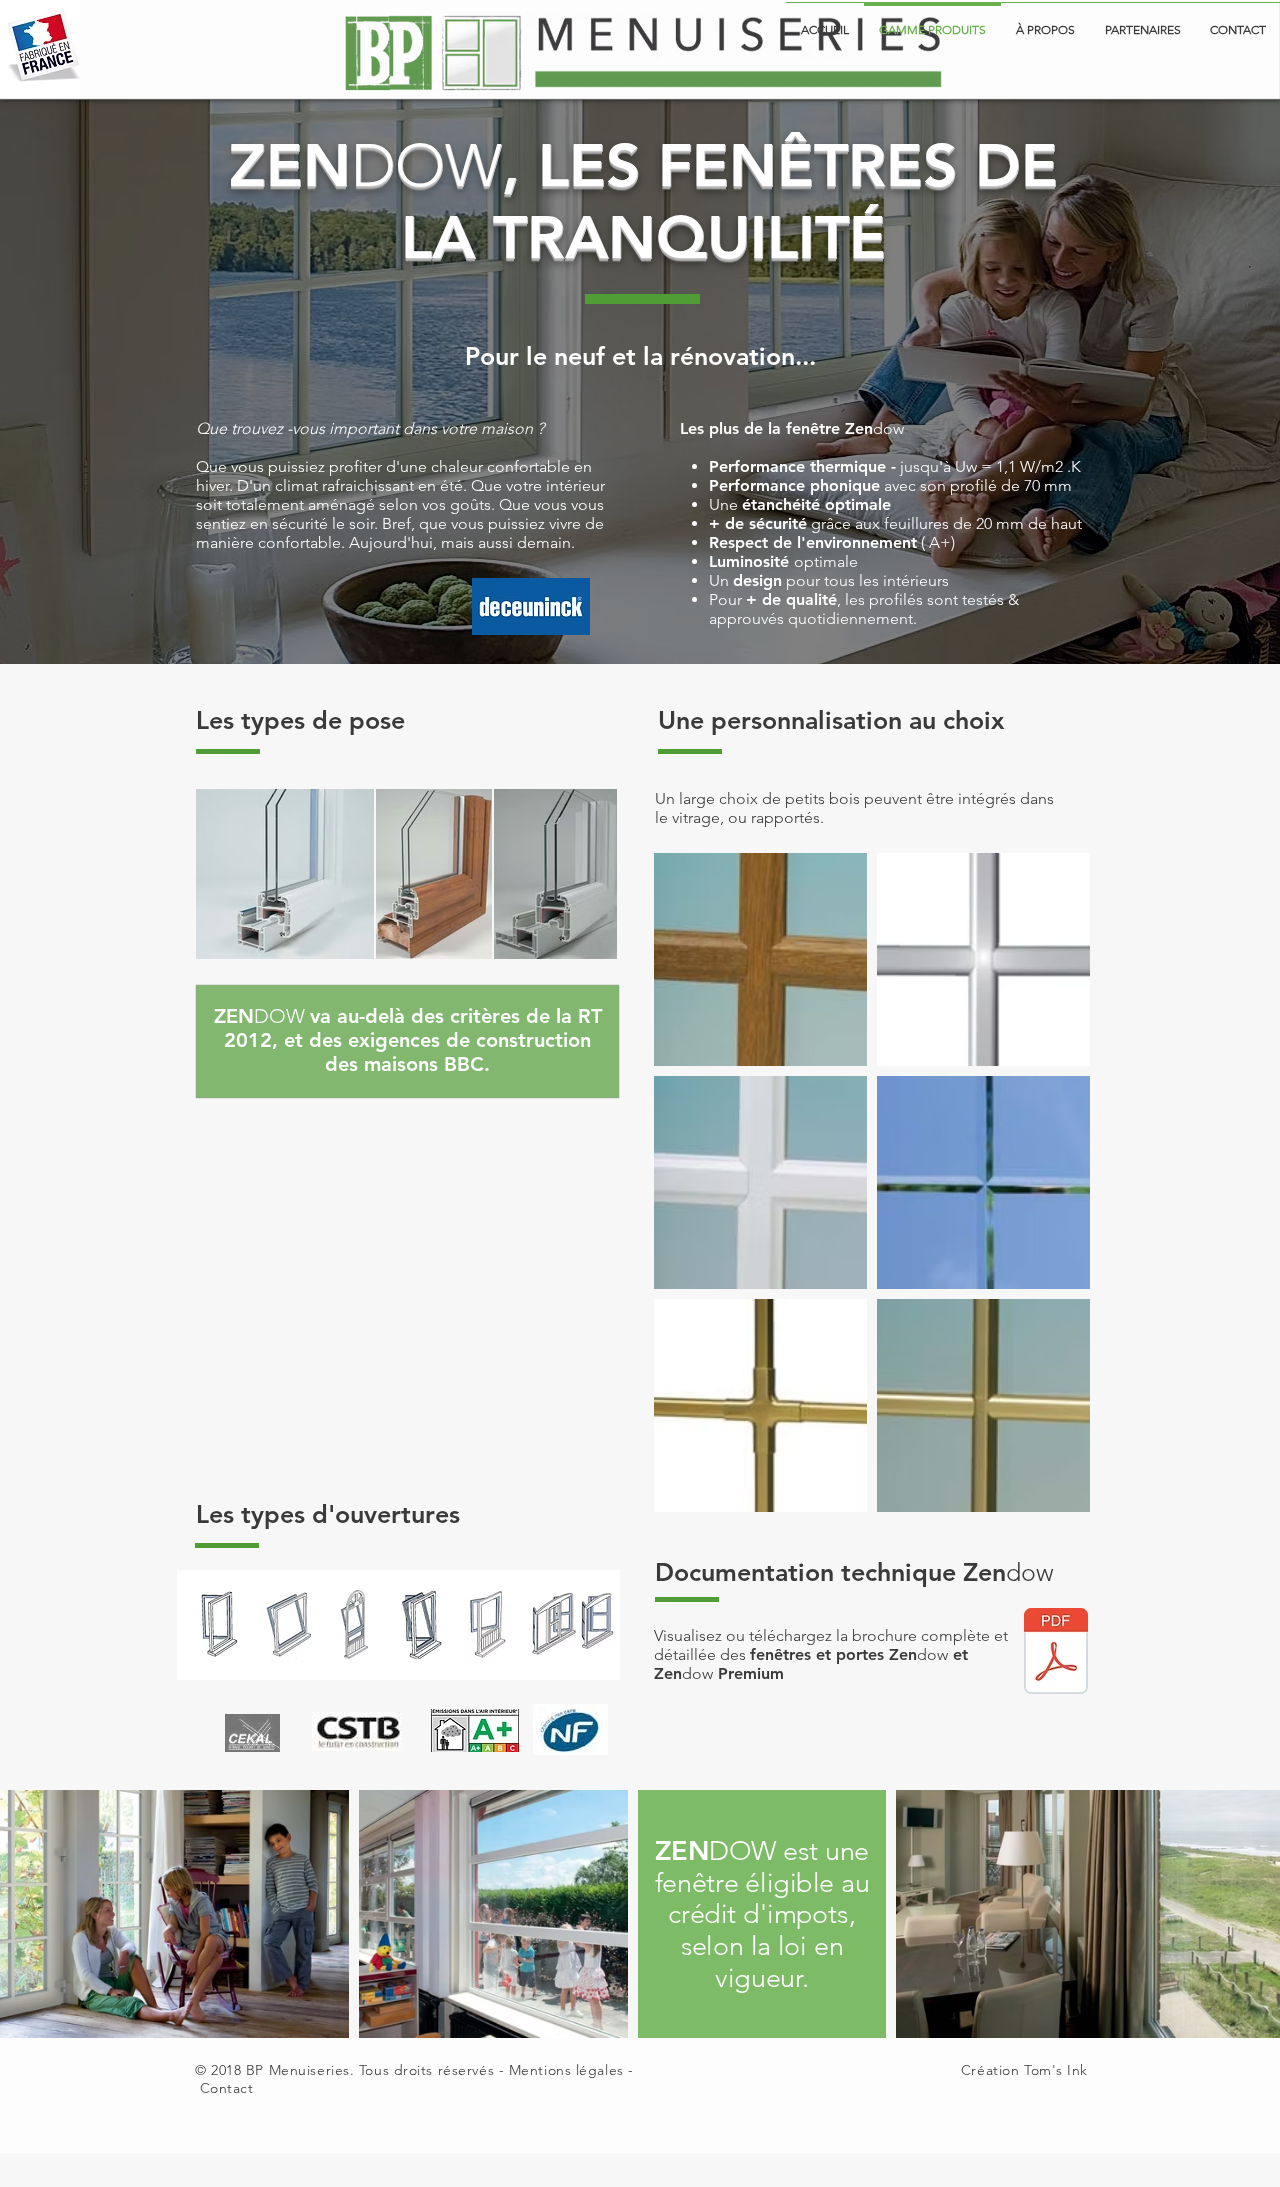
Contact (227, 2088)
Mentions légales (566, 2070)
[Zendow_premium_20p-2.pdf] (1056, 1653)
